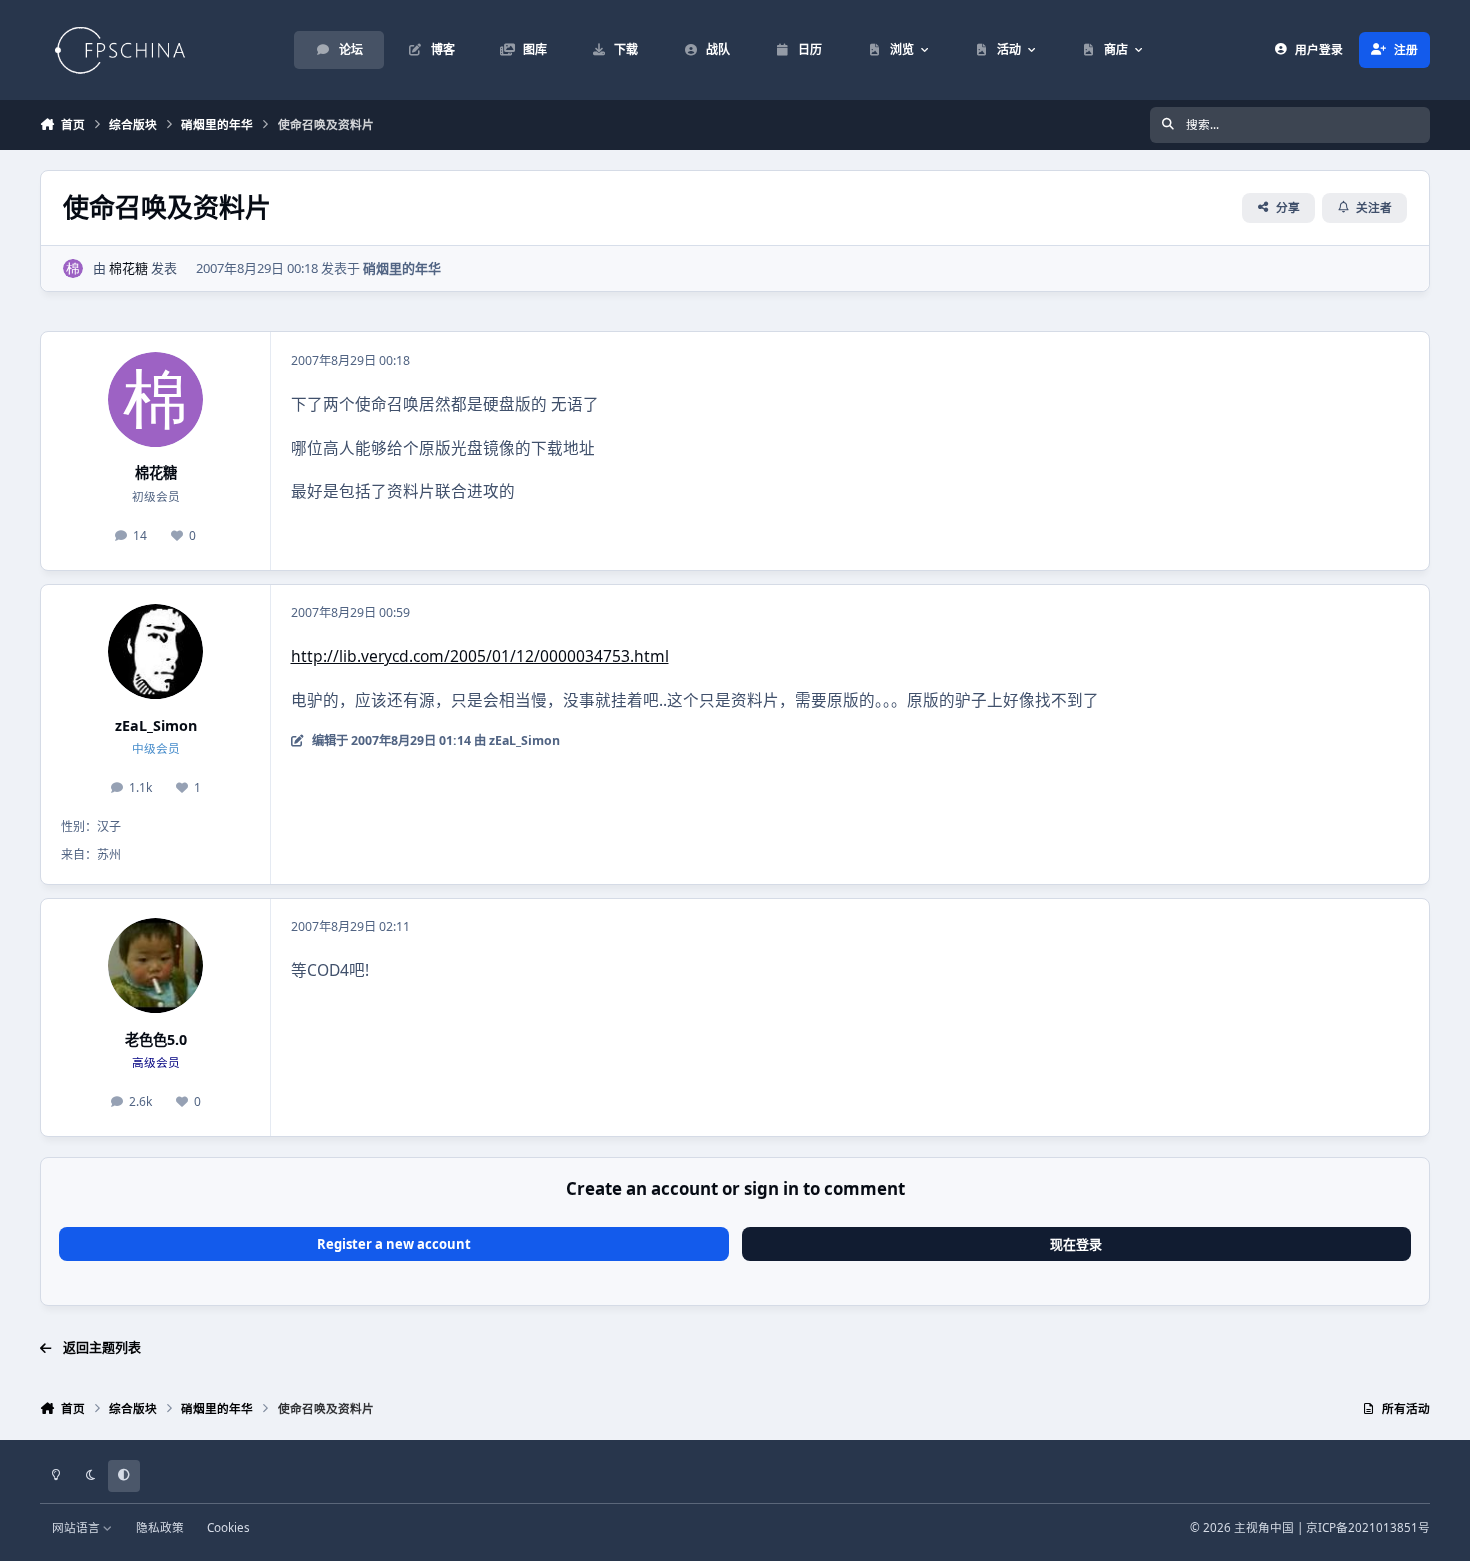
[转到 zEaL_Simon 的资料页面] (155, 651)
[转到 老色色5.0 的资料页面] (155, 965)
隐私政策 (160, 1527)
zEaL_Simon (156, 725)
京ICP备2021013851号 (1368, 1527)
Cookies (228, 1527)
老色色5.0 (156, 1039)
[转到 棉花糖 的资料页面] (73, 269)
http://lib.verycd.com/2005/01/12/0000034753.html (480, 656)
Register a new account (394, 1244)
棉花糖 (128, 268)
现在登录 (1076, 1244)
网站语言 (77, 1527)
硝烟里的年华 (402, 268)
